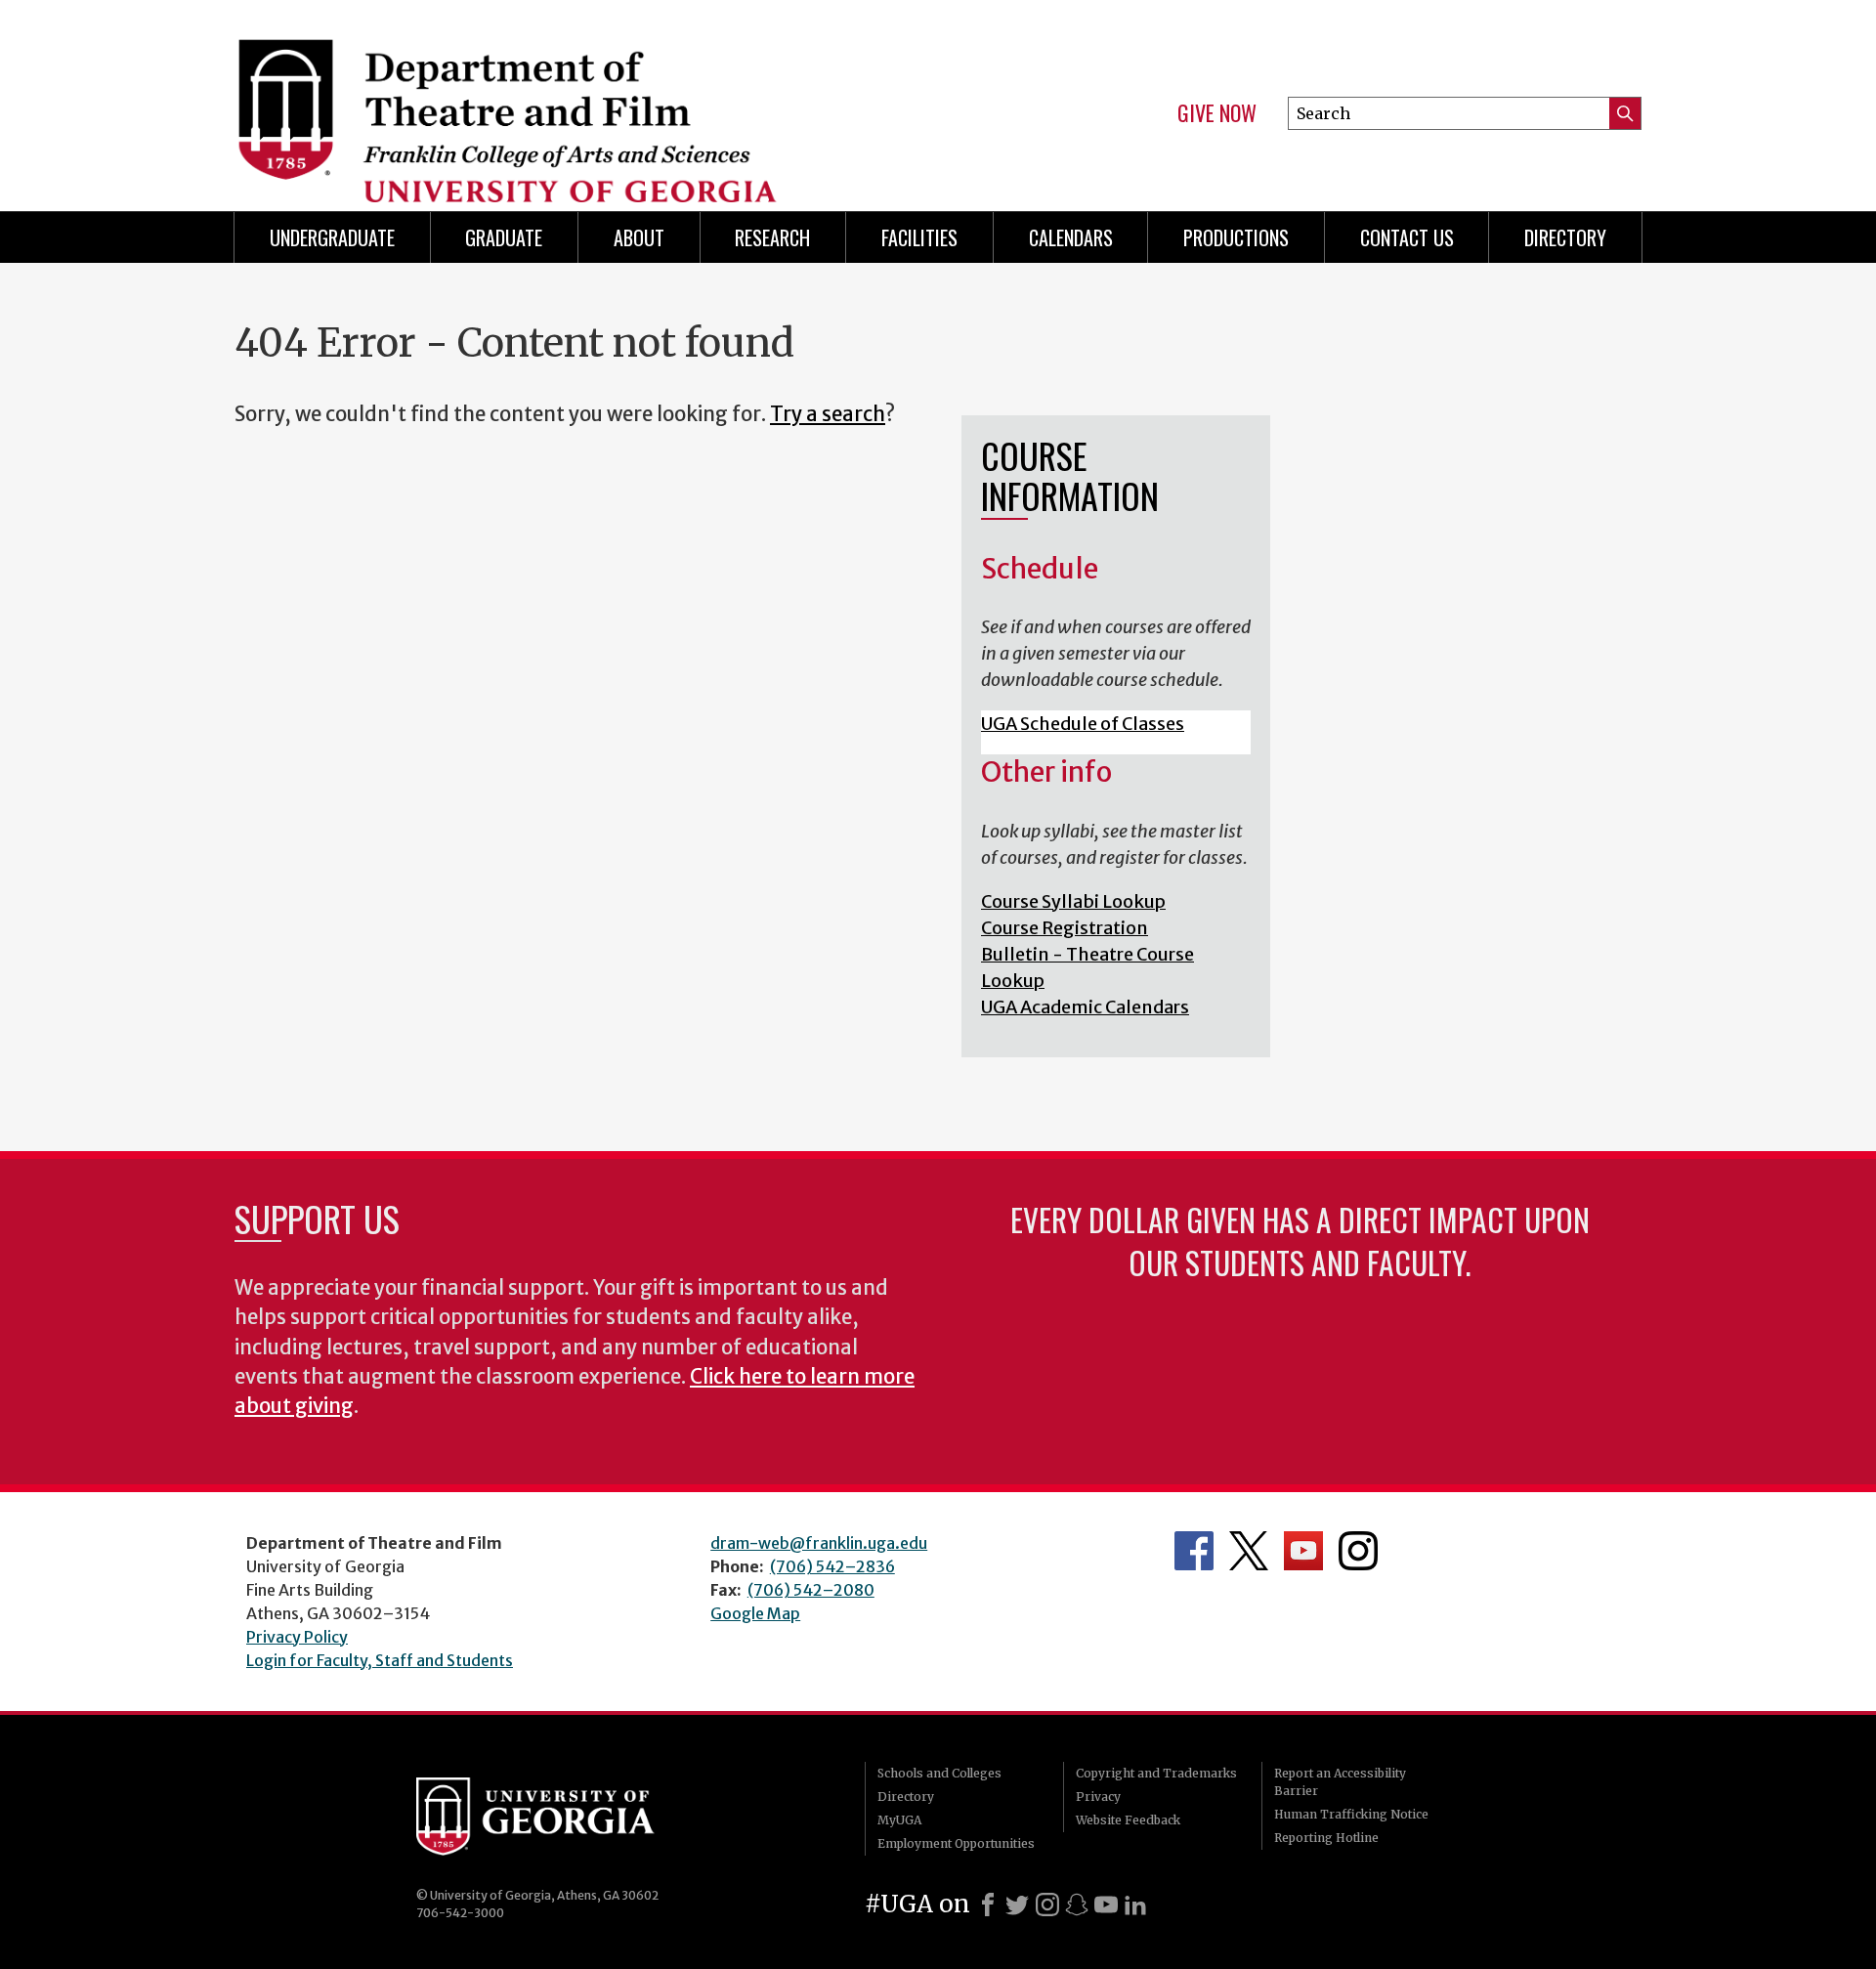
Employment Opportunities (956, 1843)
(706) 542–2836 (832, 1566)
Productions (1236, 237)
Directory (906, 1797)
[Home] (576, 98)
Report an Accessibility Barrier (1340, 1782)
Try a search (828, 414)
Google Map (755, 1613)
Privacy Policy (297, 1637)
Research (772, 237)
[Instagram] (1047, 1905)
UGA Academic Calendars (1085, 1007)
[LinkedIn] (1135, 1905)
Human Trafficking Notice (1351, 1814)
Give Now (1217, 113)
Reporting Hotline (1326, 1838)
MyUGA (899, 1820)
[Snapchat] (1077, 1905)
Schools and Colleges (939, 1773)
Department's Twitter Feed (1249, 1551)
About (639, 237)
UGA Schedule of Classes (1083, 724)
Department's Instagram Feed (1358, 1551)
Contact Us (1407, 237)
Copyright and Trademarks (1156, 1773)
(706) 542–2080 (811, 1590)
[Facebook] (988, 1905)
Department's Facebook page (1194, 1551)
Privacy (1098, 1797)
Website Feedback (1128, 1820)
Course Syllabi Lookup (1073, 901)
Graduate (504, 237)
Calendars (1071, 237)
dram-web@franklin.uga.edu (819, 1543)
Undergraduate (332, 237)
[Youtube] (1106, 1905)
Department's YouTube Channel (1303, 1551)
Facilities (919, 237)
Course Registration (1065, 928)
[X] (1017, 1905)
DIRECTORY (1565, 237)
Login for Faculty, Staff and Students (380, 1660)
